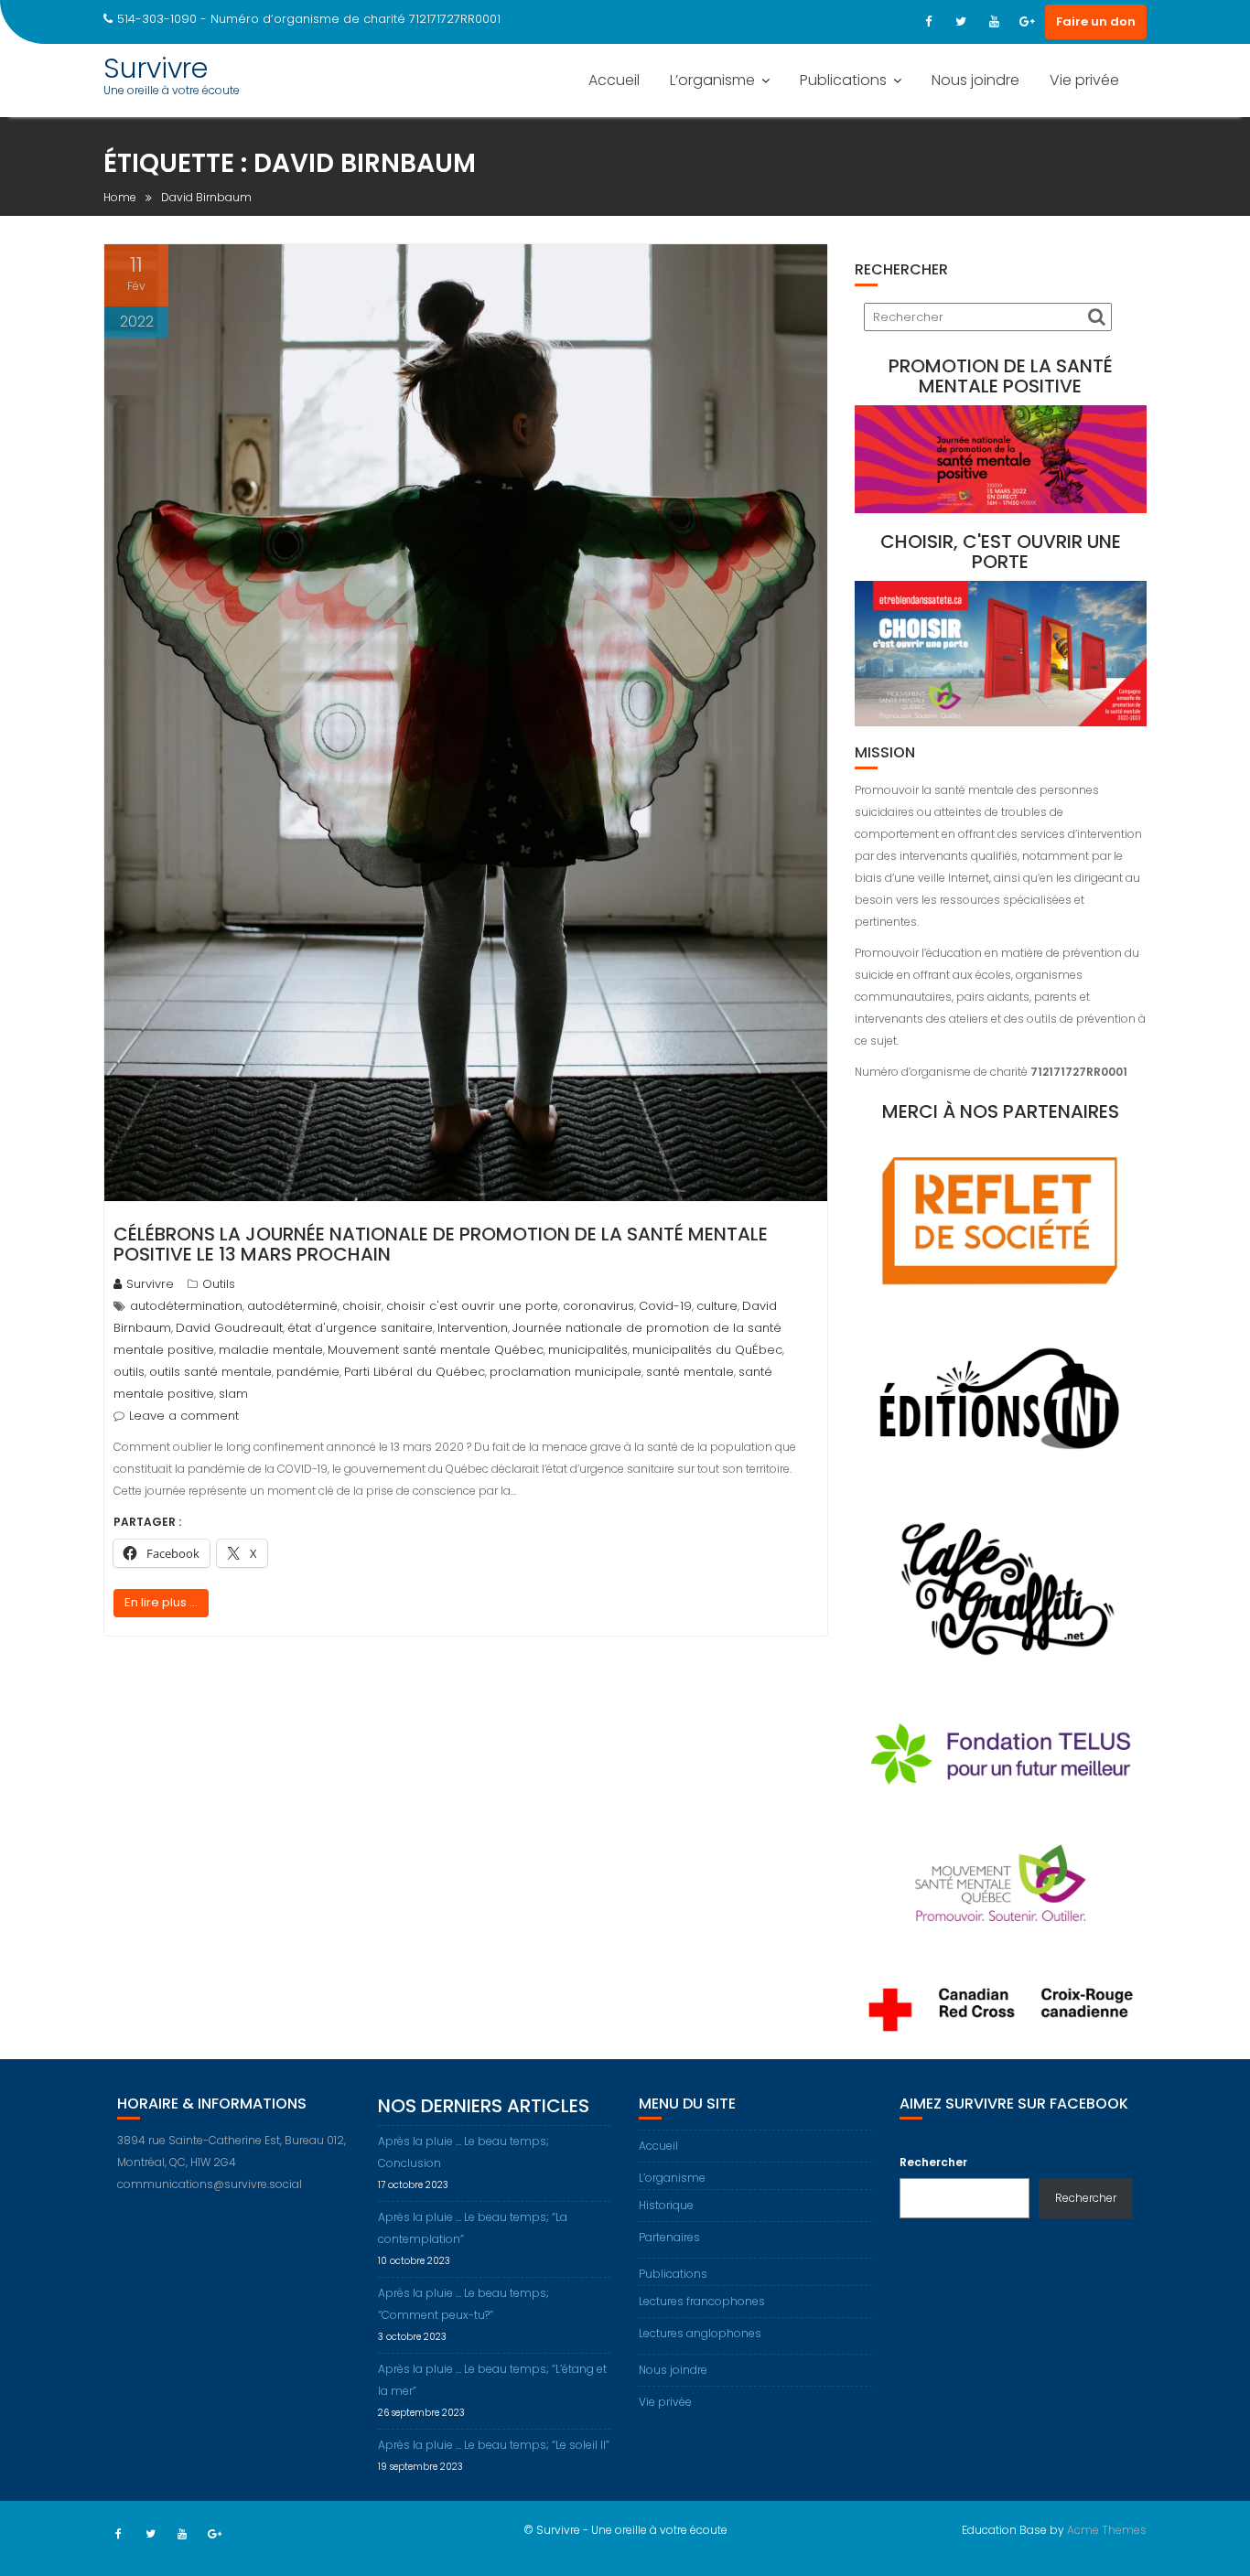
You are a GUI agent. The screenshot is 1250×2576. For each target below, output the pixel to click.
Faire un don (1096, 21)
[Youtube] (994, 22)
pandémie (308, 1372)
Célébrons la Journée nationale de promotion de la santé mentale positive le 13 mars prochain (441, 1244)
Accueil (614, 80)
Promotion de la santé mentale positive (1001, 376)
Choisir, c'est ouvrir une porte (1001, 552)
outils (129, 1372)
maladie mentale (271, 1350)
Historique (666, 2205)
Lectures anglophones (700, 2333)
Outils (219, 1284)
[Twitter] (961, 22)
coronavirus (598, 1306)
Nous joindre (975, 80)
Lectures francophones (702, 2301)
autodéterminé (292, 1306)
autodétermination (186, 1306)
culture (717, 1306)
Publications (843, 80)
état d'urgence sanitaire (360, 1328)
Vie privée (1084, 80)
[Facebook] (928, 22)
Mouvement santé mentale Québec (436, 1350)
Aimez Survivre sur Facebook (1014, 2104)
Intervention (473, 1328)
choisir (362, 1306)
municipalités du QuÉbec (707, 1350)
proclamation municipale (566, 1372)
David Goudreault (229, 1328)
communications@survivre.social (210, 2184)
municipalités (588, 1350)
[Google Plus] (1027, 22)
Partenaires (669, 2237)
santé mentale (690, 1372)
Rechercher (933, 2162)
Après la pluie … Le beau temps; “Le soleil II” (494, 2445)
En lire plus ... (161, 1602)
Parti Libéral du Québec (415, 1372)
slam (233, 1394)
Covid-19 (665, 1306)
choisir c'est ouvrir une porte (472, 1306)
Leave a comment (184, 1416)
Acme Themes (1107, 2530)
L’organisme (712, 80)
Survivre (156, 68)
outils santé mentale (210, 1372)
